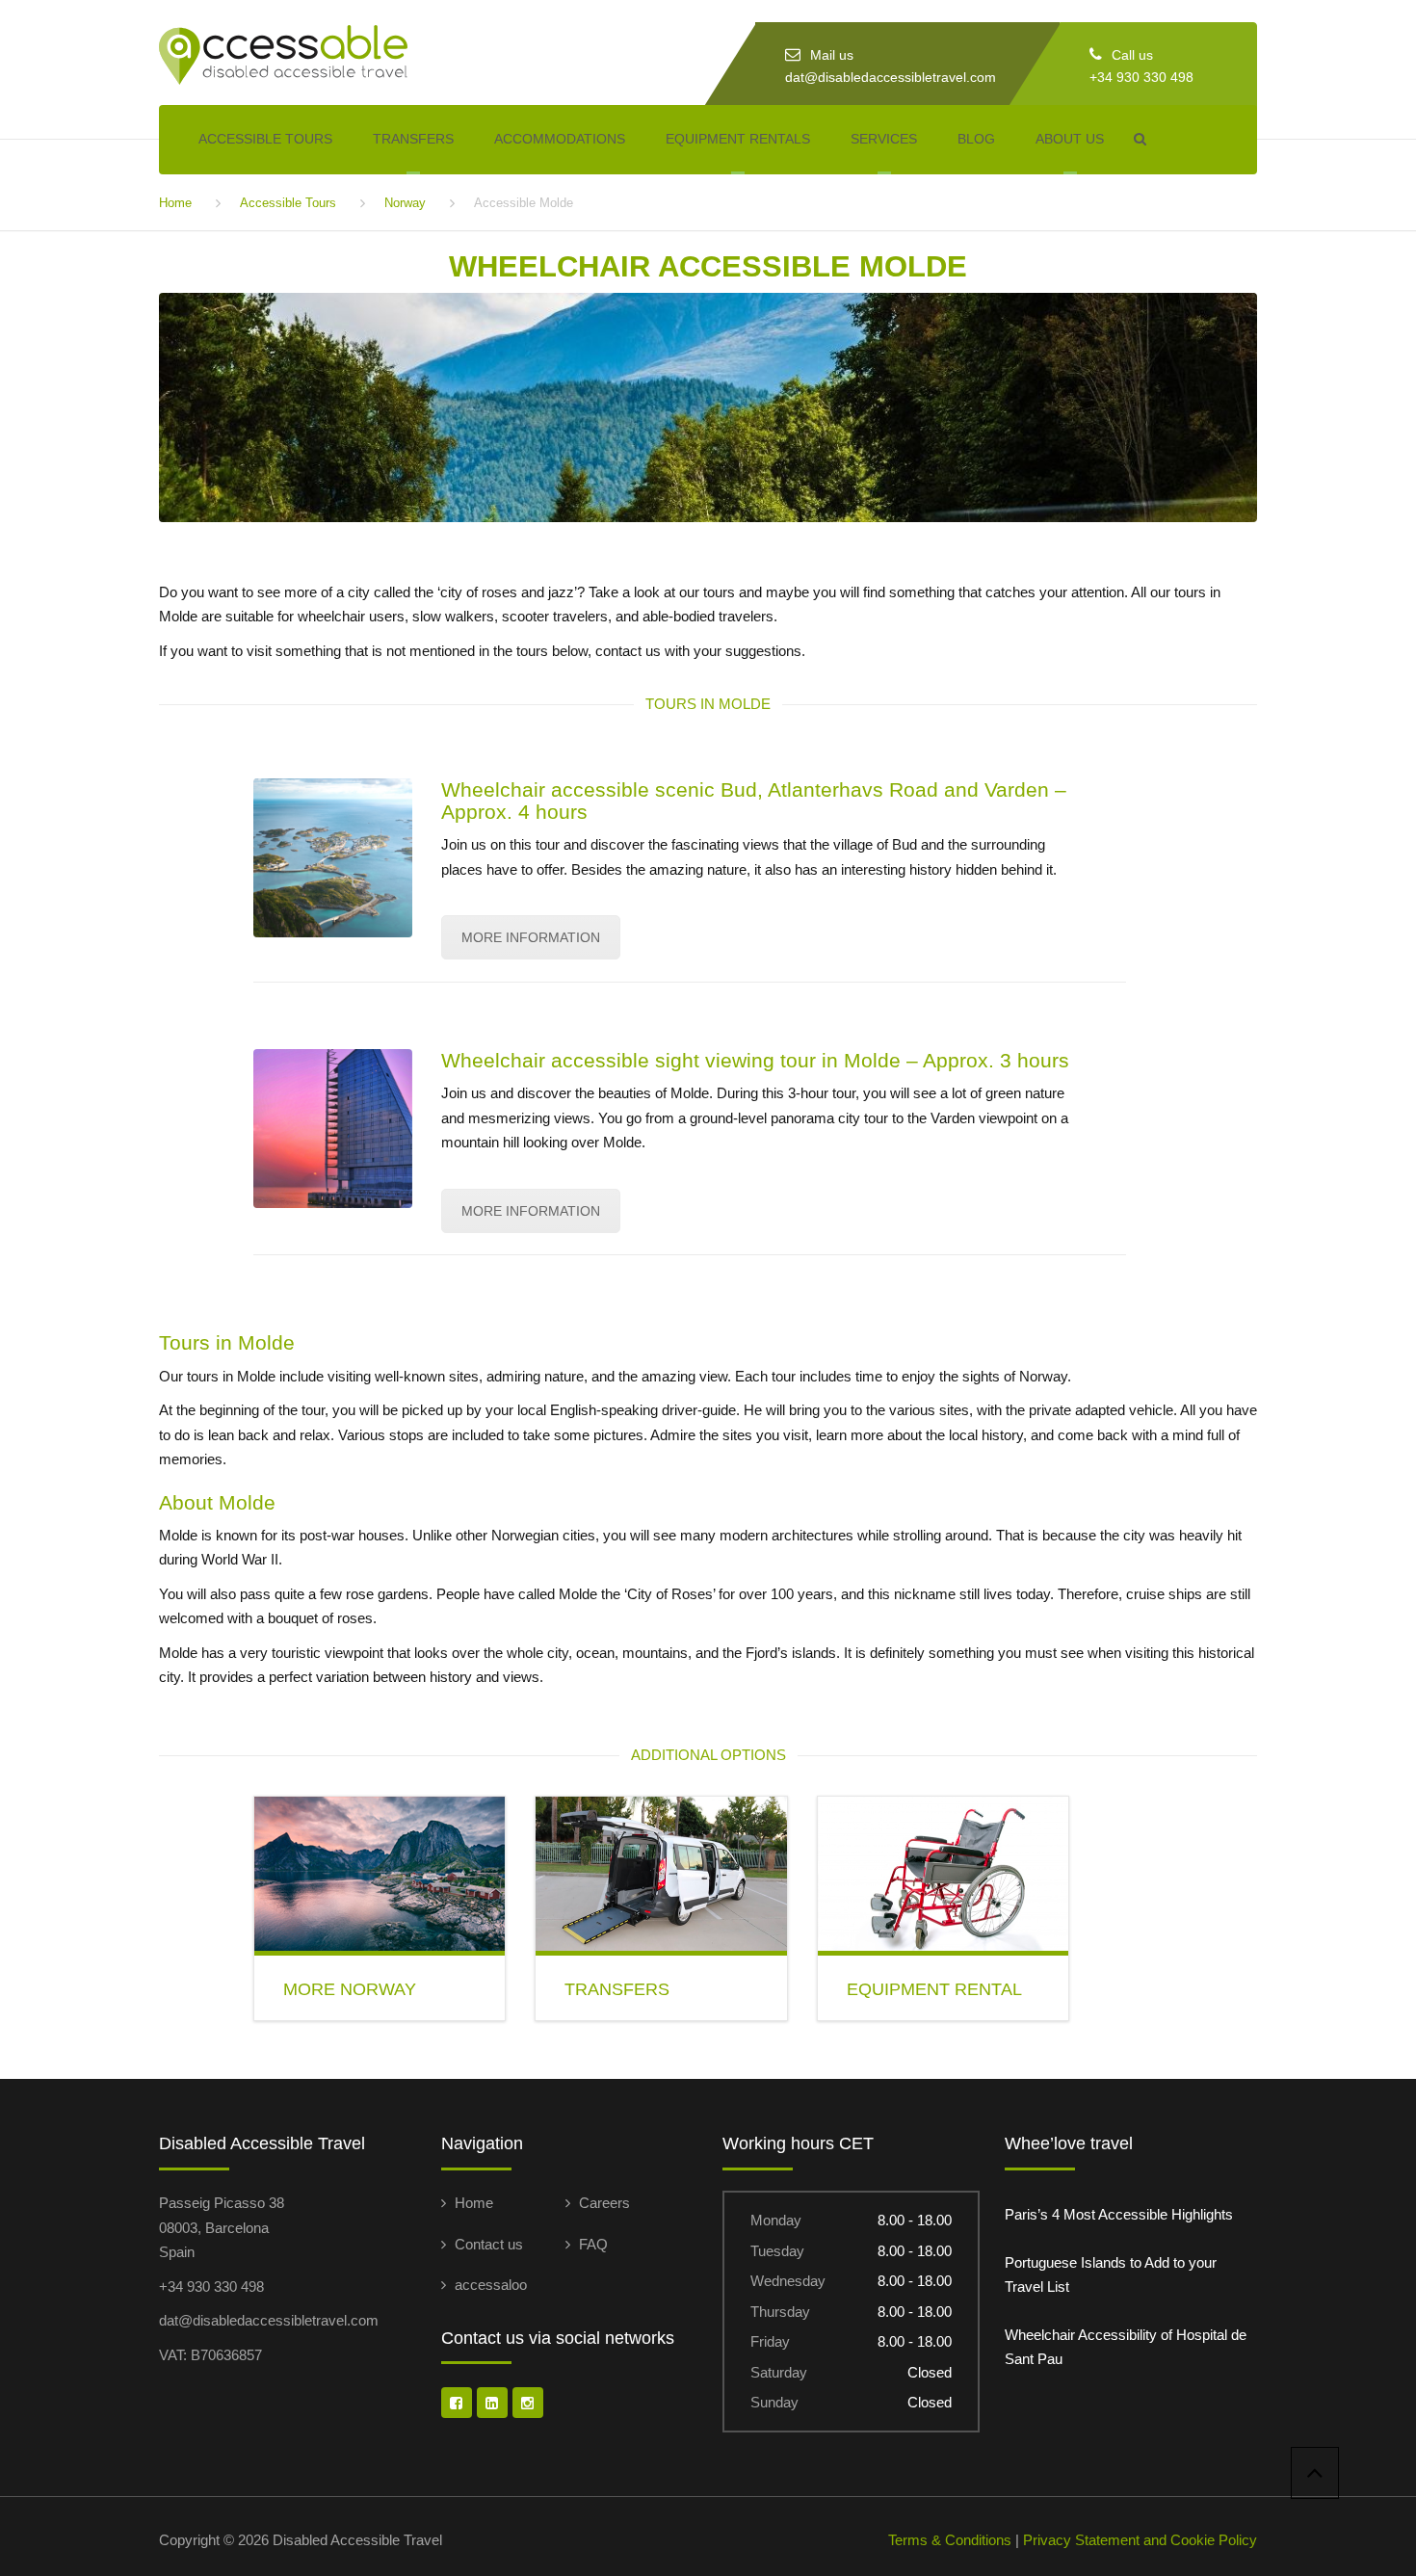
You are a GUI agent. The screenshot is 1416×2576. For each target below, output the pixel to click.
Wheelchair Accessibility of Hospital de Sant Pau (1126, 2347)
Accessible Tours (265, 139)
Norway (405, 203)
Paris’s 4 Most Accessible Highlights (1119, 2214)
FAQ (593, 2244)
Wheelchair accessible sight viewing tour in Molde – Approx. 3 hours (755, 1060)
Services (884, 139)
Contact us (489, 2244)
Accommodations (560, 139)
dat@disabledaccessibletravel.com (891, 77)
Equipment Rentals (738, 139)
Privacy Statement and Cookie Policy (1140, 2540)
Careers (604, 2203)
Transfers (413, 139)
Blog (976, 139)
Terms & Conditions (950, 2540)
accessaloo (491, 2285)
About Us (1070, 139)
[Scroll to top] (1315, 2473)
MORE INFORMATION (531, 937)
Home (175, 203)
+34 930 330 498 (1141, 77)
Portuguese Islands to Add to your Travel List (1111, 2275)
